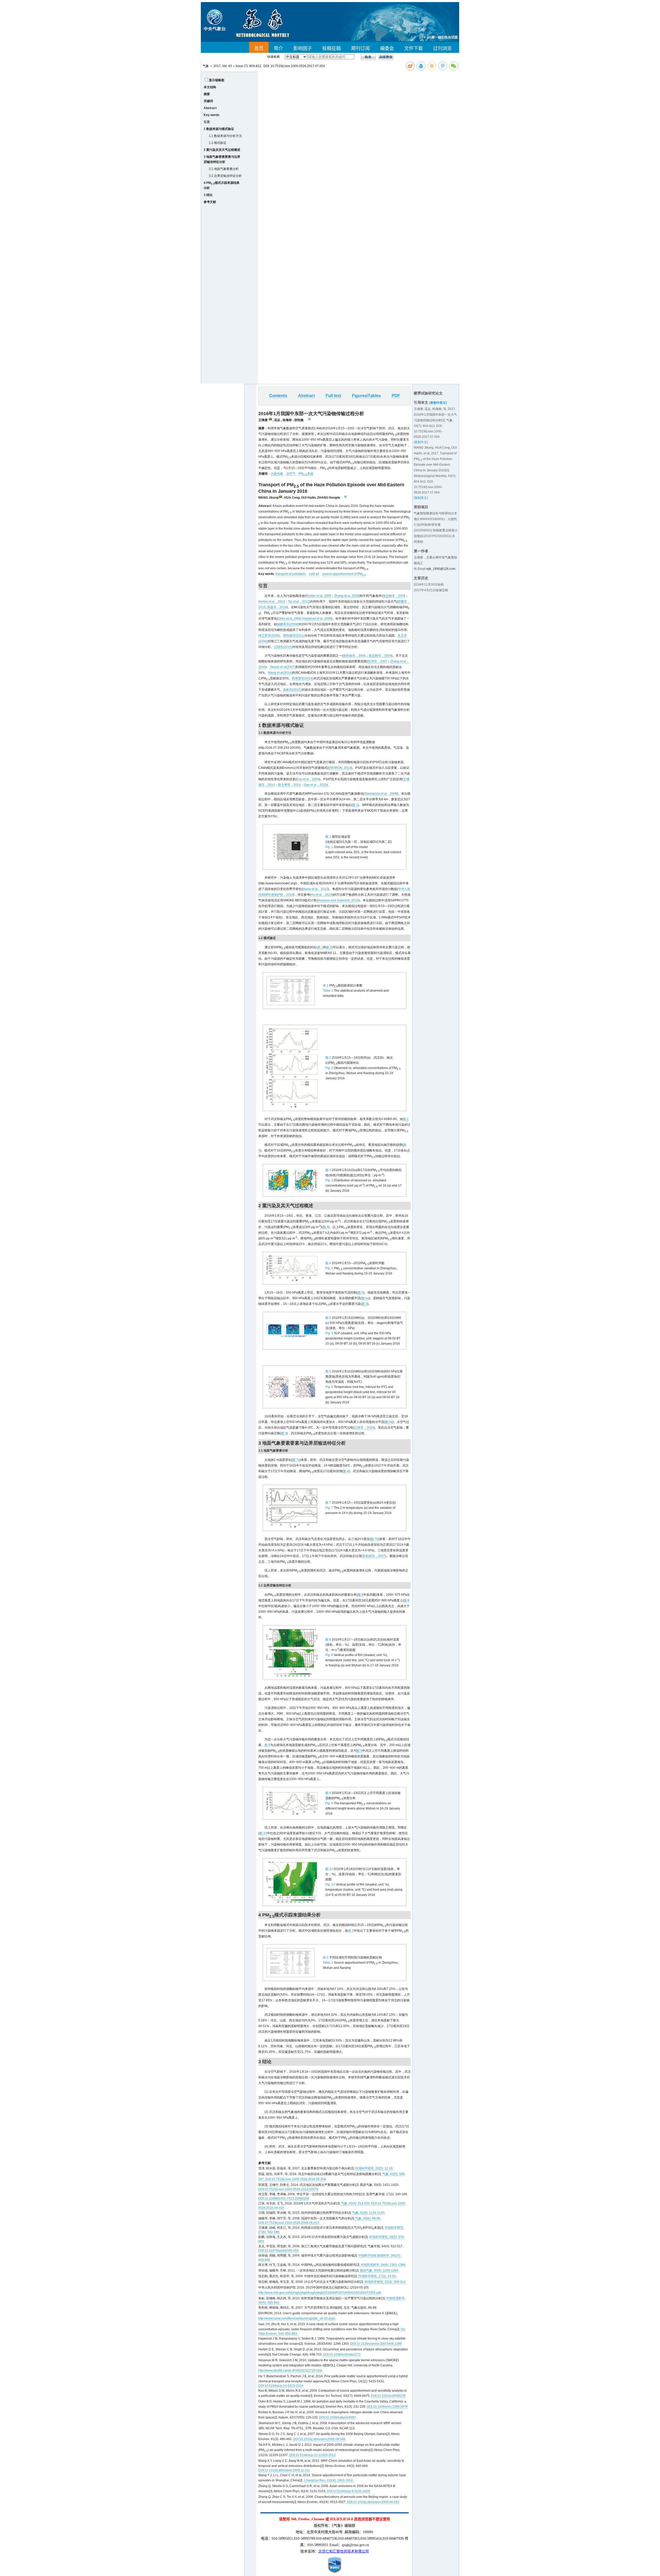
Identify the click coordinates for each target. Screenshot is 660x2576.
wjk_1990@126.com (441, 569)
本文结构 (210, 87)
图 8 (360, 1595)
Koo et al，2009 (308, 779)
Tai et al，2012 (299, 602)
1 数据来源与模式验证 (219, 129)
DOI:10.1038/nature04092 (337, 2417)
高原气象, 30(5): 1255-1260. (379, 2270)
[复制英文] (421, 498)
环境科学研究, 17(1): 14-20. (377, 2276)
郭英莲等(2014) (303, 678)
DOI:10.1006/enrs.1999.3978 (387, 2407)
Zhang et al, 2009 (347, 596)
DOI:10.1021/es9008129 (388, 2396)
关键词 (208, 101)
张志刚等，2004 (380, 656)
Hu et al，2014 (321, 895)
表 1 (320, 947)
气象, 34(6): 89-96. (368, 2218)
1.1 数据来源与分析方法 (225, 136)
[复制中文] (421, 442)
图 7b (374, 1539)
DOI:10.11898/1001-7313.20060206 (284, 2199)
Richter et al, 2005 (319, 596)
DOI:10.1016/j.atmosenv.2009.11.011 (284, 2470)
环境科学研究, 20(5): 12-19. (374, 2168)
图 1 (355, 805)
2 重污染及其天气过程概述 (222, 150)
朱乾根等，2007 (374, 1556)
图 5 (360, 1293)
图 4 (326, 1227)
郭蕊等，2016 (277, 607)
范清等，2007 (377, 661)
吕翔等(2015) (283, 647)
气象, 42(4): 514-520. (356, 2203)
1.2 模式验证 (218, 143)
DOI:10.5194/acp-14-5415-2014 (281, 2386)
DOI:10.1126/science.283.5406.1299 (376, 2344)
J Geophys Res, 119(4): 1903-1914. (329, 2480)
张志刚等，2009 (394, 596)
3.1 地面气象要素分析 (224, 169)
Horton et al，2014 (272, 602)
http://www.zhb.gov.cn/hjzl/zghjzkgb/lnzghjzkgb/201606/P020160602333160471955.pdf (320, 2293)
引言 (207, 122)
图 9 (267, 1745)
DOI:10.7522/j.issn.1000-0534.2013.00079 (288, 2189)
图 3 (365, 1304)
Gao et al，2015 (315, 785)
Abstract (210, 108)
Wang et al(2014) (280, 673)
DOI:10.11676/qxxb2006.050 (278, 2251)
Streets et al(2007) (283, 667)
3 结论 (208, 195)
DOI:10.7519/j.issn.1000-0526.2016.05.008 (296, 2179)
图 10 (263, 1833)
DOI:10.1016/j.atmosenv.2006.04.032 (373, 2502)
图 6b (389, 1422)
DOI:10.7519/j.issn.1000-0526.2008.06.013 (289, 2223)
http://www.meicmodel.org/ (278, 883)
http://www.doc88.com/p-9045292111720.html (290, 2371)
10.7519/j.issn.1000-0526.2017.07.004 (298, 66)
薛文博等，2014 (289, 785)
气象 (206, 66)
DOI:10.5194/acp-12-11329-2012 (312, 2455)
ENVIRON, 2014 (340, 768)
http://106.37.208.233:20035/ (279, 748)
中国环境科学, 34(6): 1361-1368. (383, 2265)
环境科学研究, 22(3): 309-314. (385, 2282)
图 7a (296, 1460)
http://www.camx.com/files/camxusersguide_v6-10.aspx (297, 2318)
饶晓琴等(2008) (288, 624)
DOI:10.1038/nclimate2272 (342, 2355)
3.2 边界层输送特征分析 (225, 176)
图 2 (329, 947)
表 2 (351, 1931)
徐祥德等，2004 (354, 656)
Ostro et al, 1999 (289, 619)
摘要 (207, 94)
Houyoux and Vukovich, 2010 (338, 900)
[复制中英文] (438, 403)
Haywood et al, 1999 (317, 619)
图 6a (365, 1298)
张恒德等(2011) (294, 636)
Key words (212, 115)
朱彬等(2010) (292, 690)
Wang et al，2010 (315, 889)
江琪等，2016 (364, 1428)
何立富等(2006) (269, 636)
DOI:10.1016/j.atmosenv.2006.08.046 (319, 2439)
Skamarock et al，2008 (381, 794)
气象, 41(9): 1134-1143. (369, 2213)
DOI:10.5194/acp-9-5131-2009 (348, 2491)
